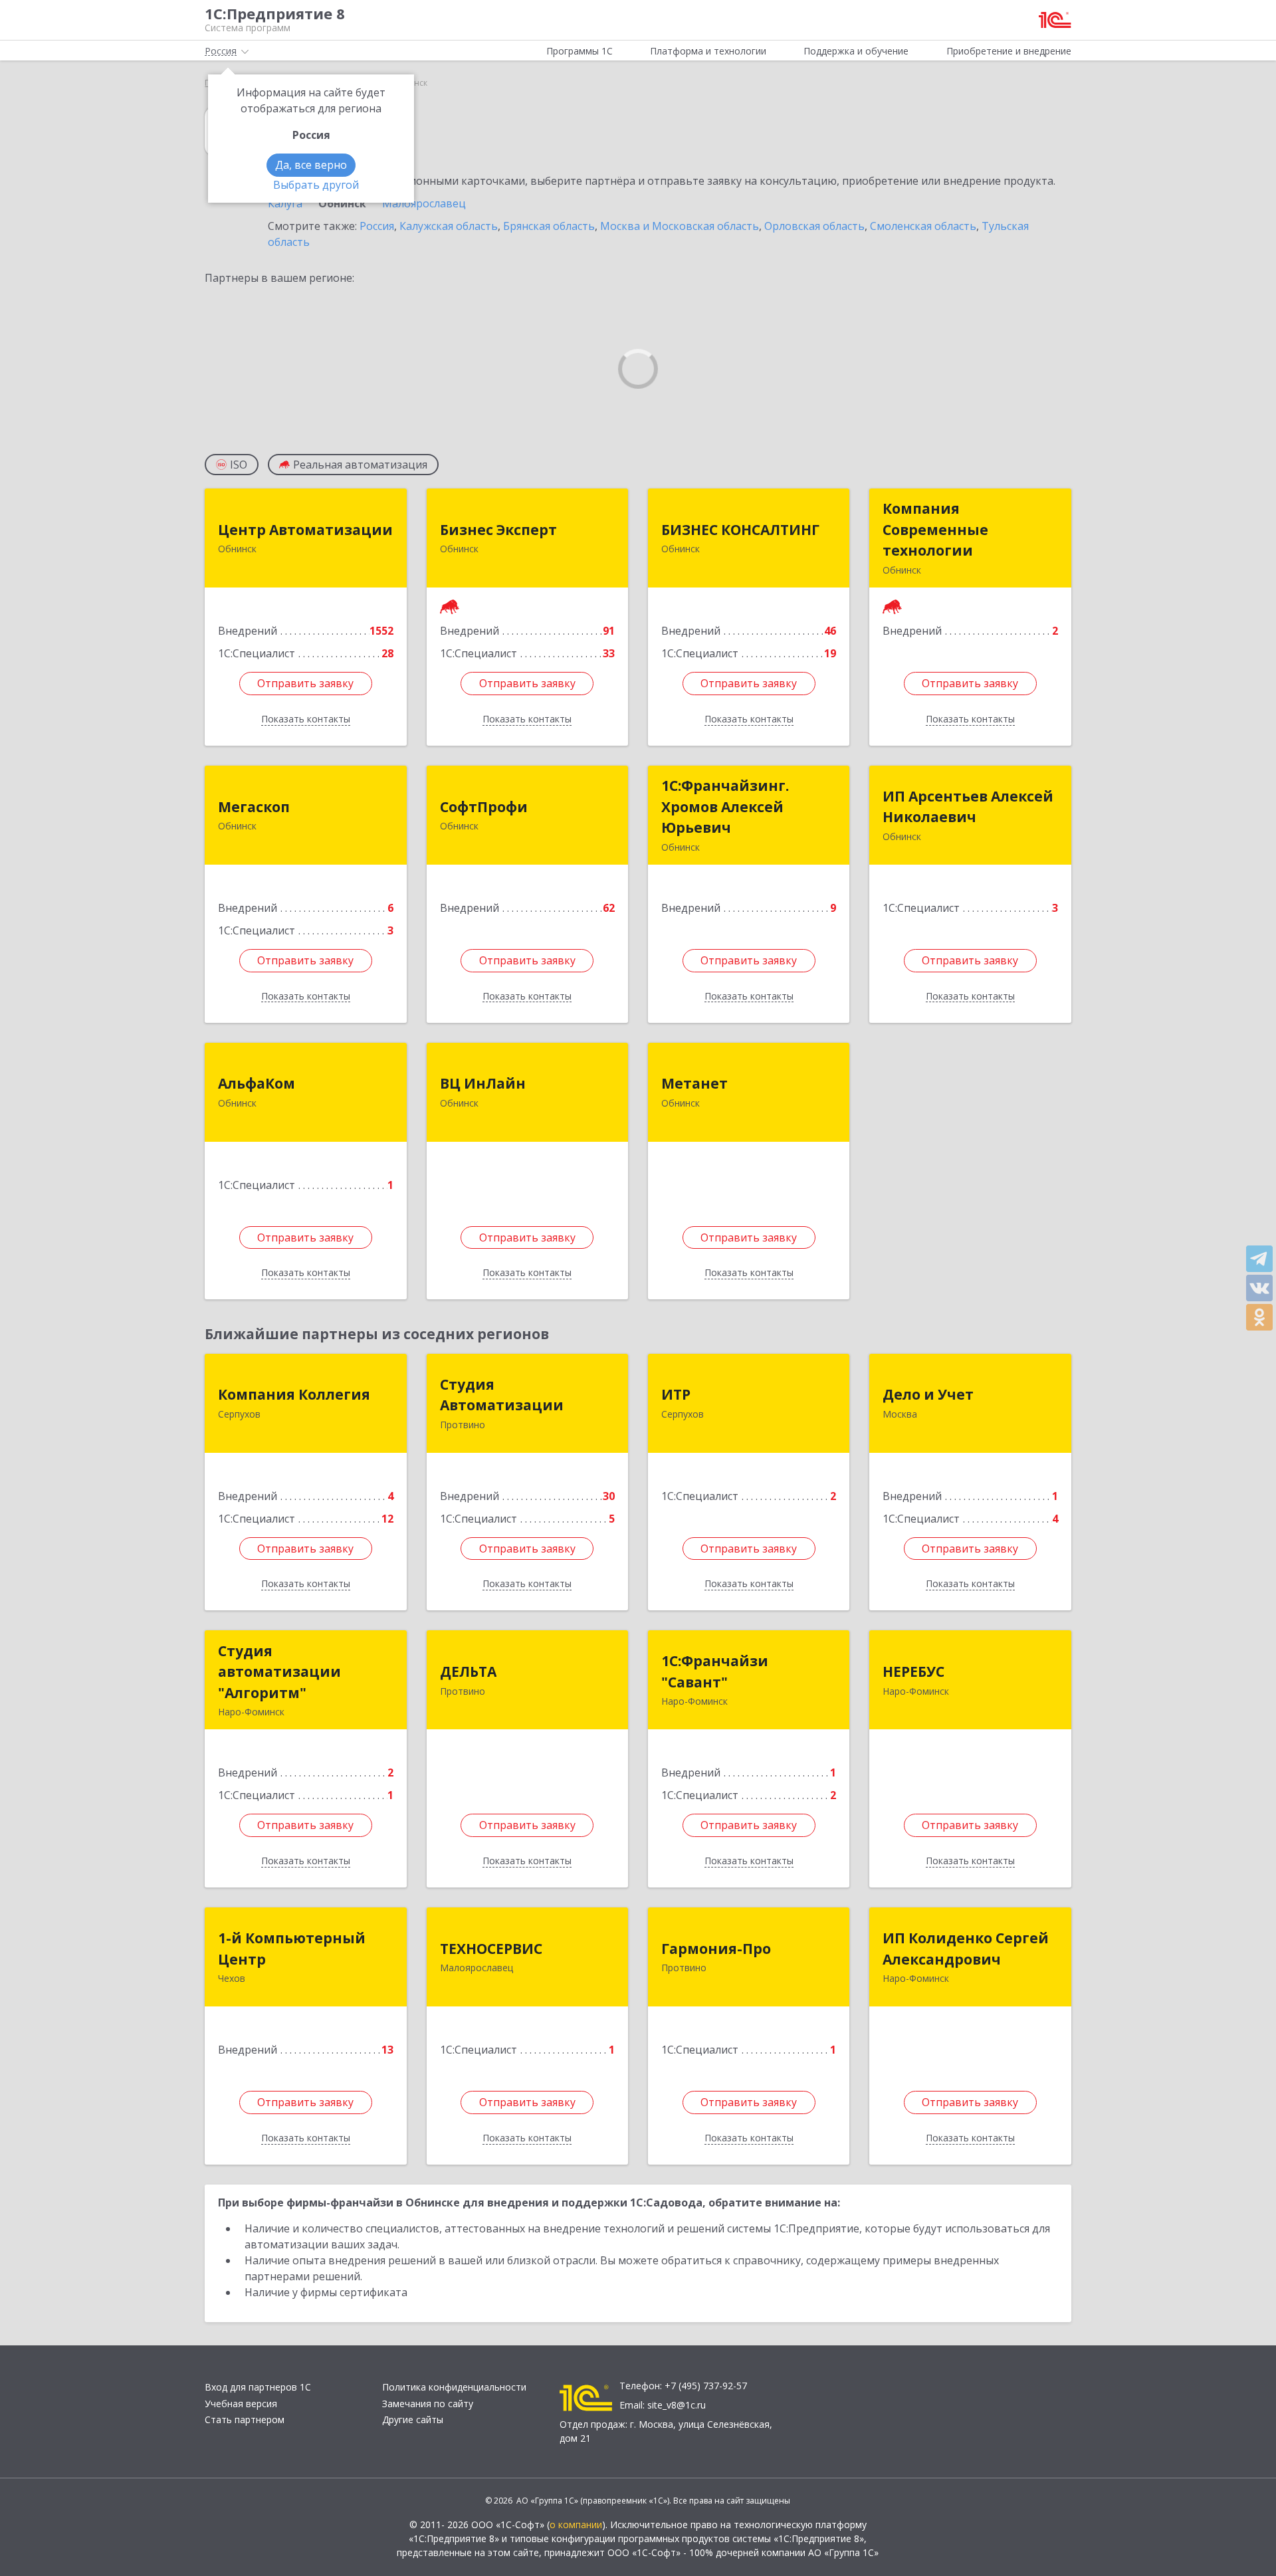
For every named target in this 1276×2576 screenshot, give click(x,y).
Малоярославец (424, 203)
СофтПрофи (484, 807)
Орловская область (814, 226)
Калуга (285, 203)
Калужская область (449, 226)
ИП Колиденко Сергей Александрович (966, 1949)
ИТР (676, 1394)
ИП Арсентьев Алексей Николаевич (968, 807)
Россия (377, 226)
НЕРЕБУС (913, 1671)
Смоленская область (923, 226)
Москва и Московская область (680, 226)
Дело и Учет (928, 1394)
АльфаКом (257, 1083)
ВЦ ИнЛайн (483, 1083)
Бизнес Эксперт (498, 530)
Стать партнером (245, 2419)
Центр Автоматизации (305, 530)
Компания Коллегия (294, 1394)
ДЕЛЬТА (468, 1671)
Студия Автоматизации (502, 1395)
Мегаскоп (254, 807)
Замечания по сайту (428, 2404)
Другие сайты (413, 2419)
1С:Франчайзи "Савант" (715, 1671)
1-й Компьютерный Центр (292, 1949)
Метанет (694, 1083)
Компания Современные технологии (935, 529)
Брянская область (549, 226)
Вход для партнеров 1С (258, 2387)
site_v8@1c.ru (677, 2405)
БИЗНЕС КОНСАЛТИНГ (740, 530)
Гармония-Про (716, 1949)
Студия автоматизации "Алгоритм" (279, 1672)
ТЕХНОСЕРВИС (491, 1949)
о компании (576, 2524)
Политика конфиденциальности (454, 2387)
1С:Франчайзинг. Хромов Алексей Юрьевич (725, 806)
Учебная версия (241, 2404)
